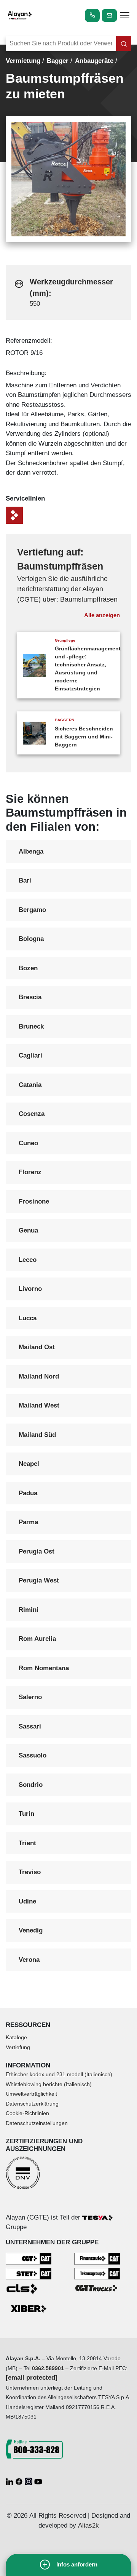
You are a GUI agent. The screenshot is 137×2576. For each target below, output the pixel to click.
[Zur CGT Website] (29, 2258)
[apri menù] (125, 16)
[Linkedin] (10, 2481)
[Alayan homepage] (20, 15)
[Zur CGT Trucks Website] (97, 2288)
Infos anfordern (77, 2564)
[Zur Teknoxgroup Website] (97, 2273)
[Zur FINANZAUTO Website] (97, 2258)
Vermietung (23, 61)
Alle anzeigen (102, 615)
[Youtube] (38, 2481)
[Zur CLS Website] (29, 2288)
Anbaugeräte (94, 61)
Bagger (58, 61)
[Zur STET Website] (29, 2273)
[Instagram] (29, 2481)
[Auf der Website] (124, 43)
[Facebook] (20, 2481)
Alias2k (88, 2525)
